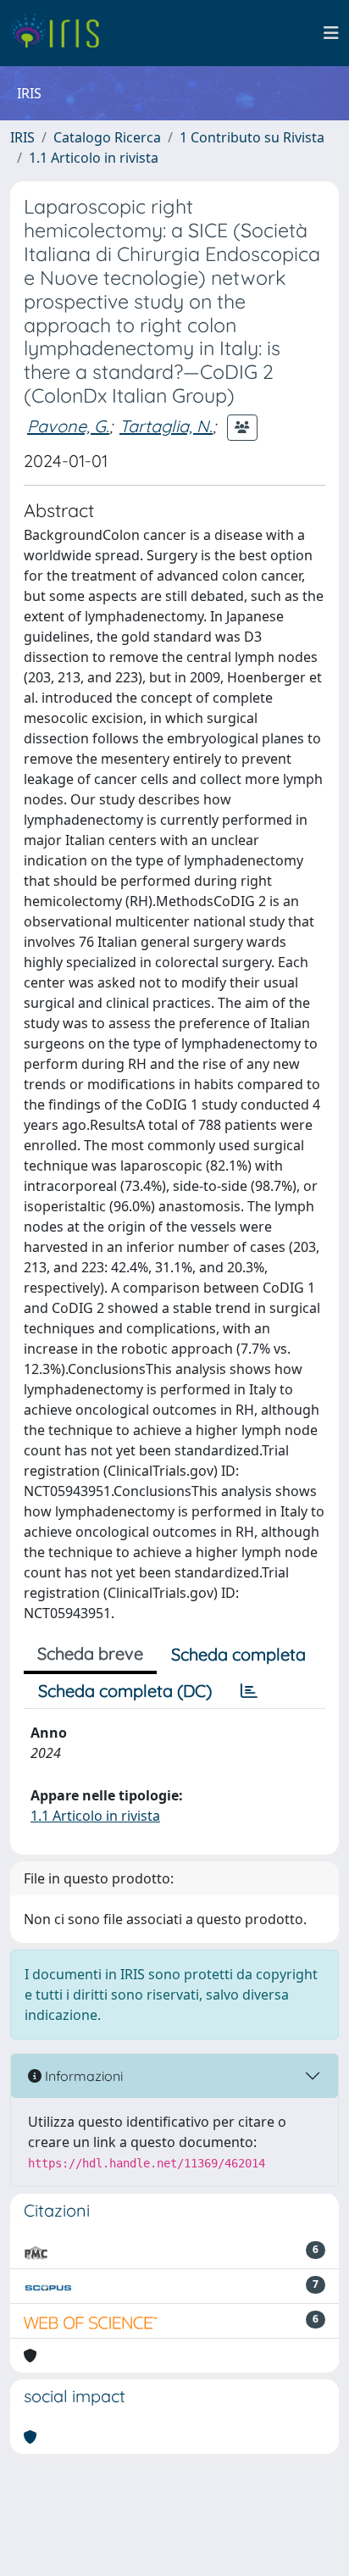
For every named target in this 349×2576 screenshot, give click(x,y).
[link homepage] (61, 33)
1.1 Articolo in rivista (94, 158)
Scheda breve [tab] (90, 1653)
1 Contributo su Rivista (252, 137)
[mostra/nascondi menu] (331, 33)
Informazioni (82, 2076)
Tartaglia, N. (166, 426)
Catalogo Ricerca (107, 137)
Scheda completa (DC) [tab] (125, 1691)
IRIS (22, 137)
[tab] (249, 1691)
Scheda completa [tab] (238, 1654)
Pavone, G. (68, 426)
